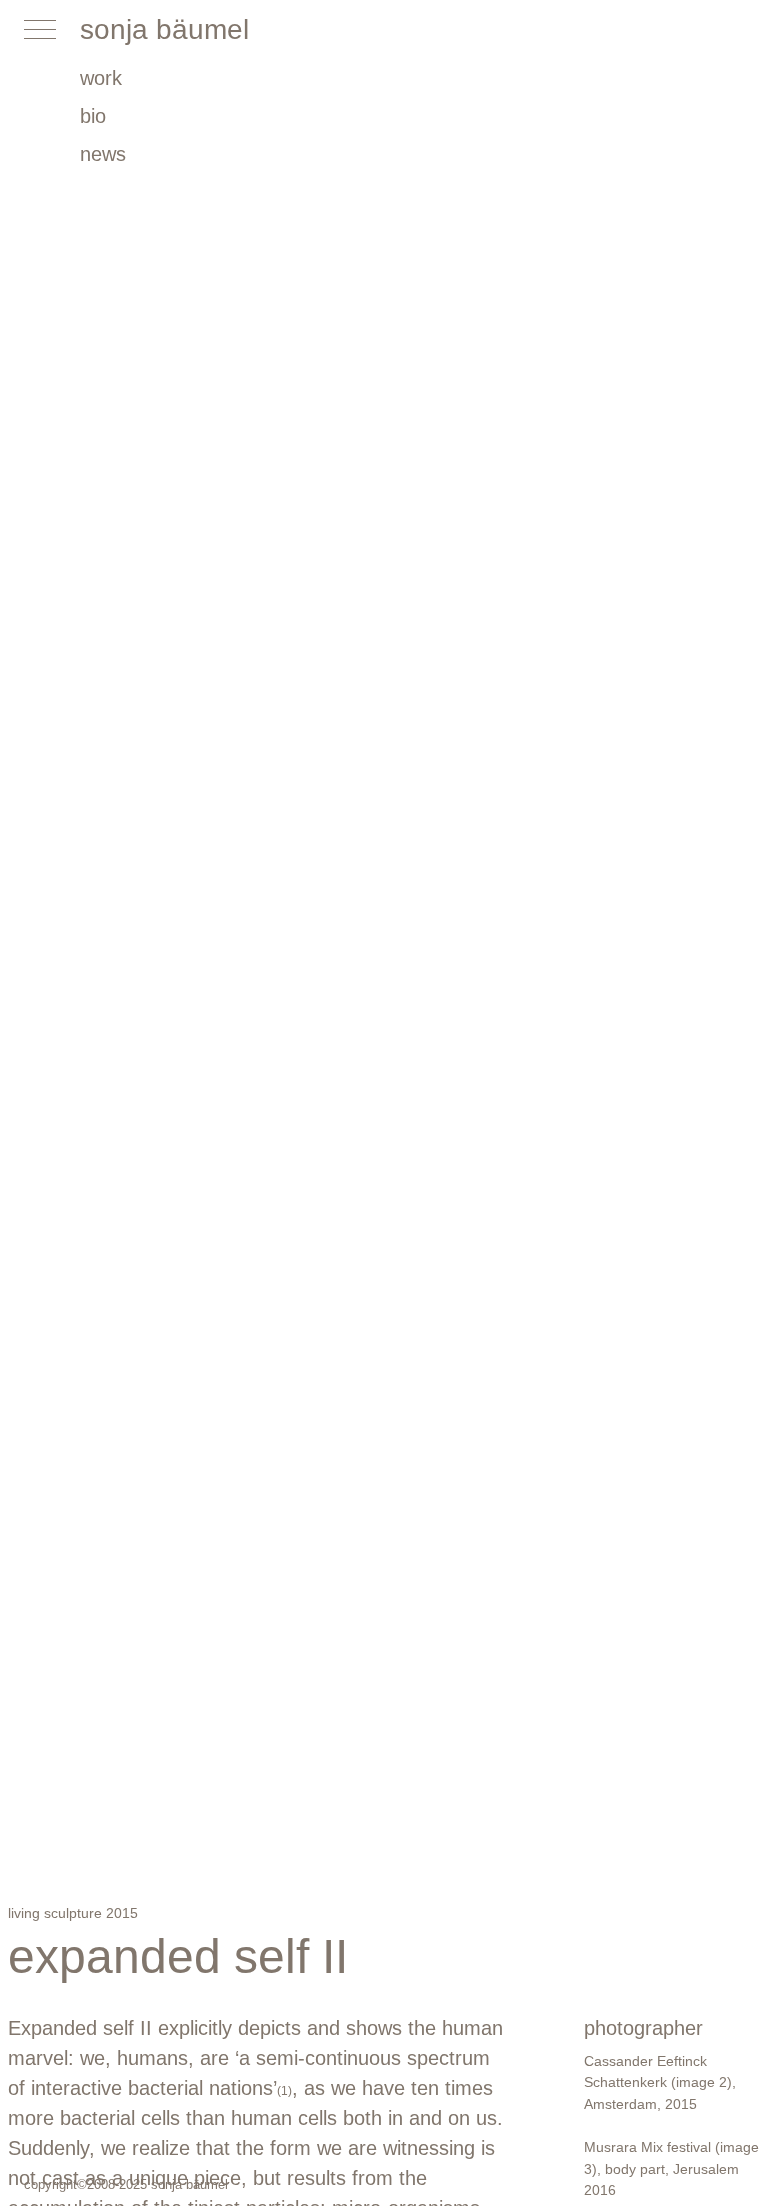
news (103, 154)
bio (93, 116)
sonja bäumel (164, 29)
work (101, 78)
